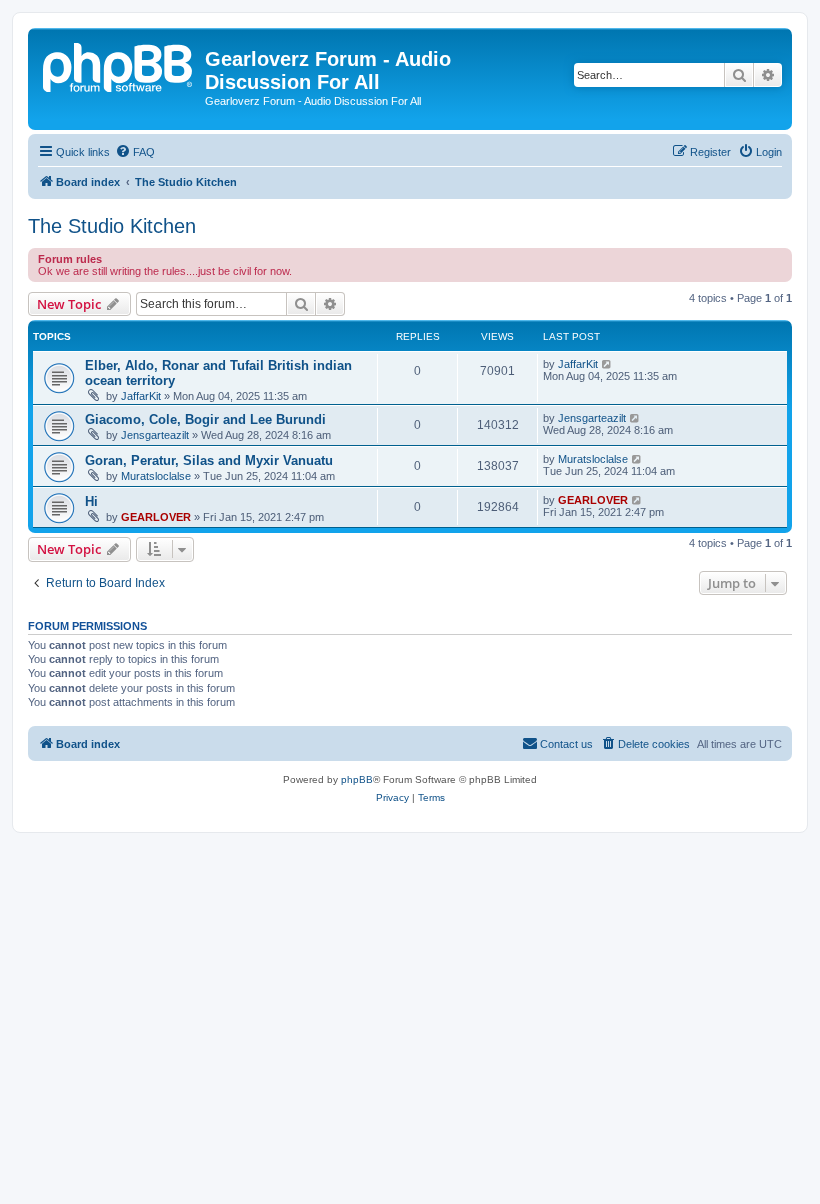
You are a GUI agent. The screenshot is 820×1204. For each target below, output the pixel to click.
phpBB (357, 779)
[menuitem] (135, 152)
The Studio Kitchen (112, 226)
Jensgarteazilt (155, 435)
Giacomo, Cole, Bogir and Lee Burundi (205, 419)
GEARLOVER (156, 517)
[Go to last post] (607, 364)
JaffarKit (141, 396)
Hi (91, 501)
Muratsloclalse (156, 476)
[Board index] (119, 65)
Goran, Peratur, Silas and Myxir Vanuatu (209, 460)
